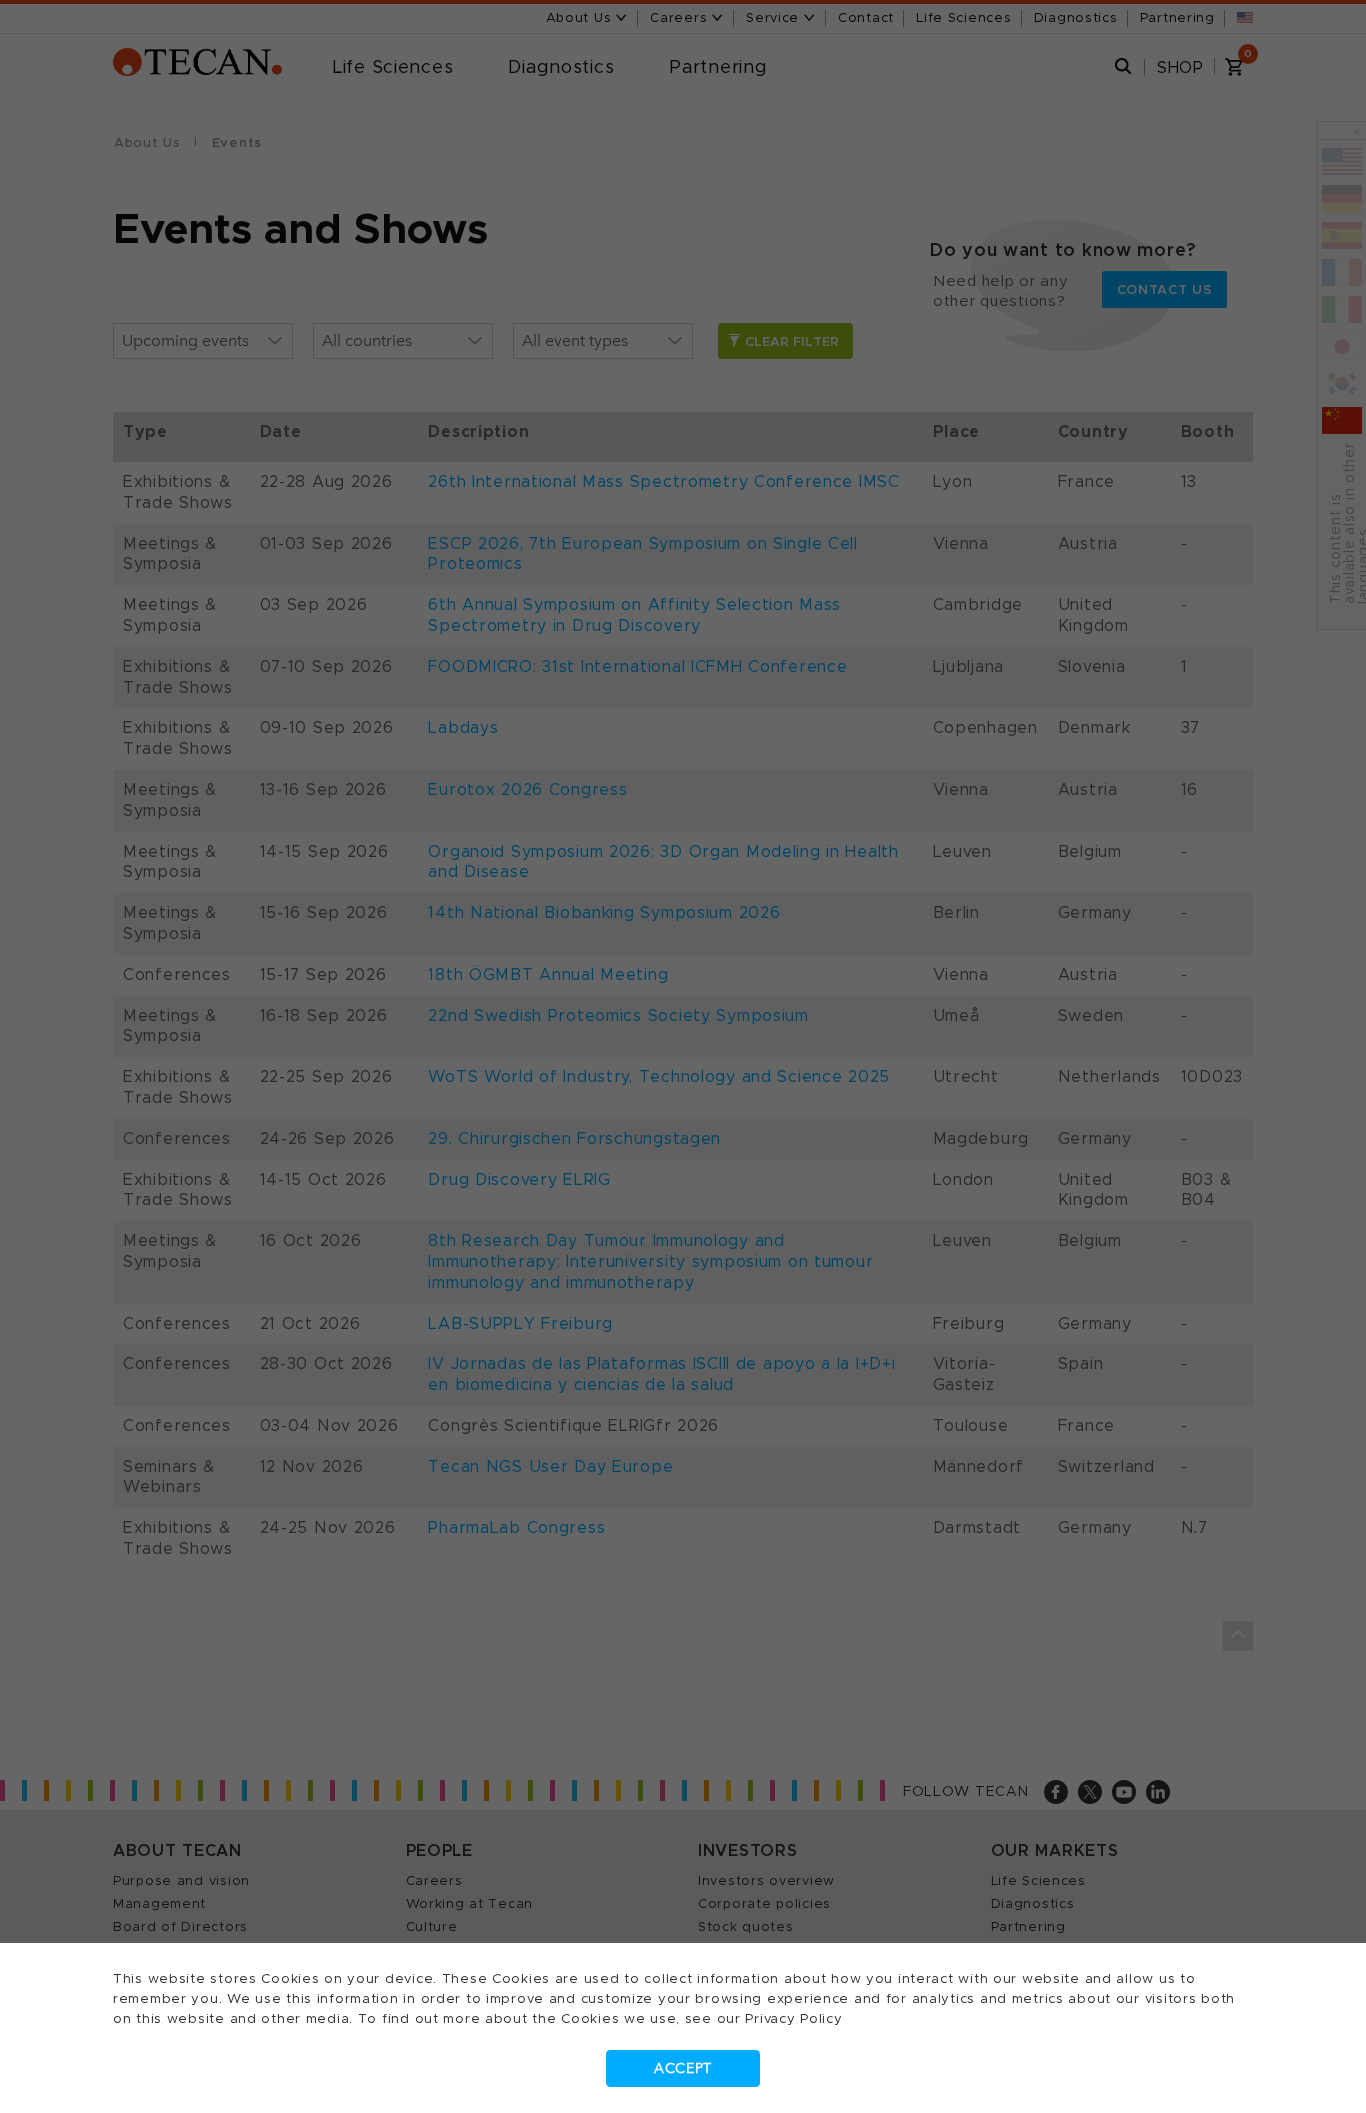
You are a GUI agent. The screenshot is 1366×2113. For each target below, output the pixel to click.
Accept (683, 2068)
